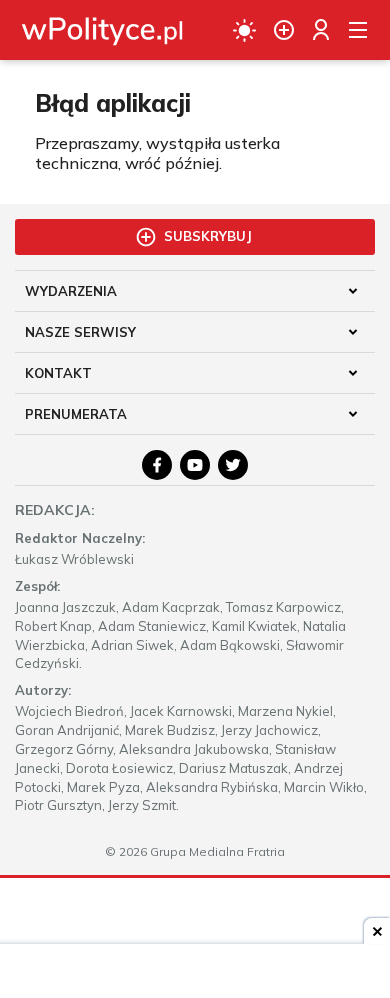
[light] (244, 30)
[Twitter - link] (233, 465)
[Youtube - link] (195, 465)
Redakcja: (55, 510)
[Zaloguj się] (321, 30)
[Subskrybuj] (284, 30)
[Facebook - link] (157, 465)
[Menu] (358, 30)
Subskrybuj (208, 236)
